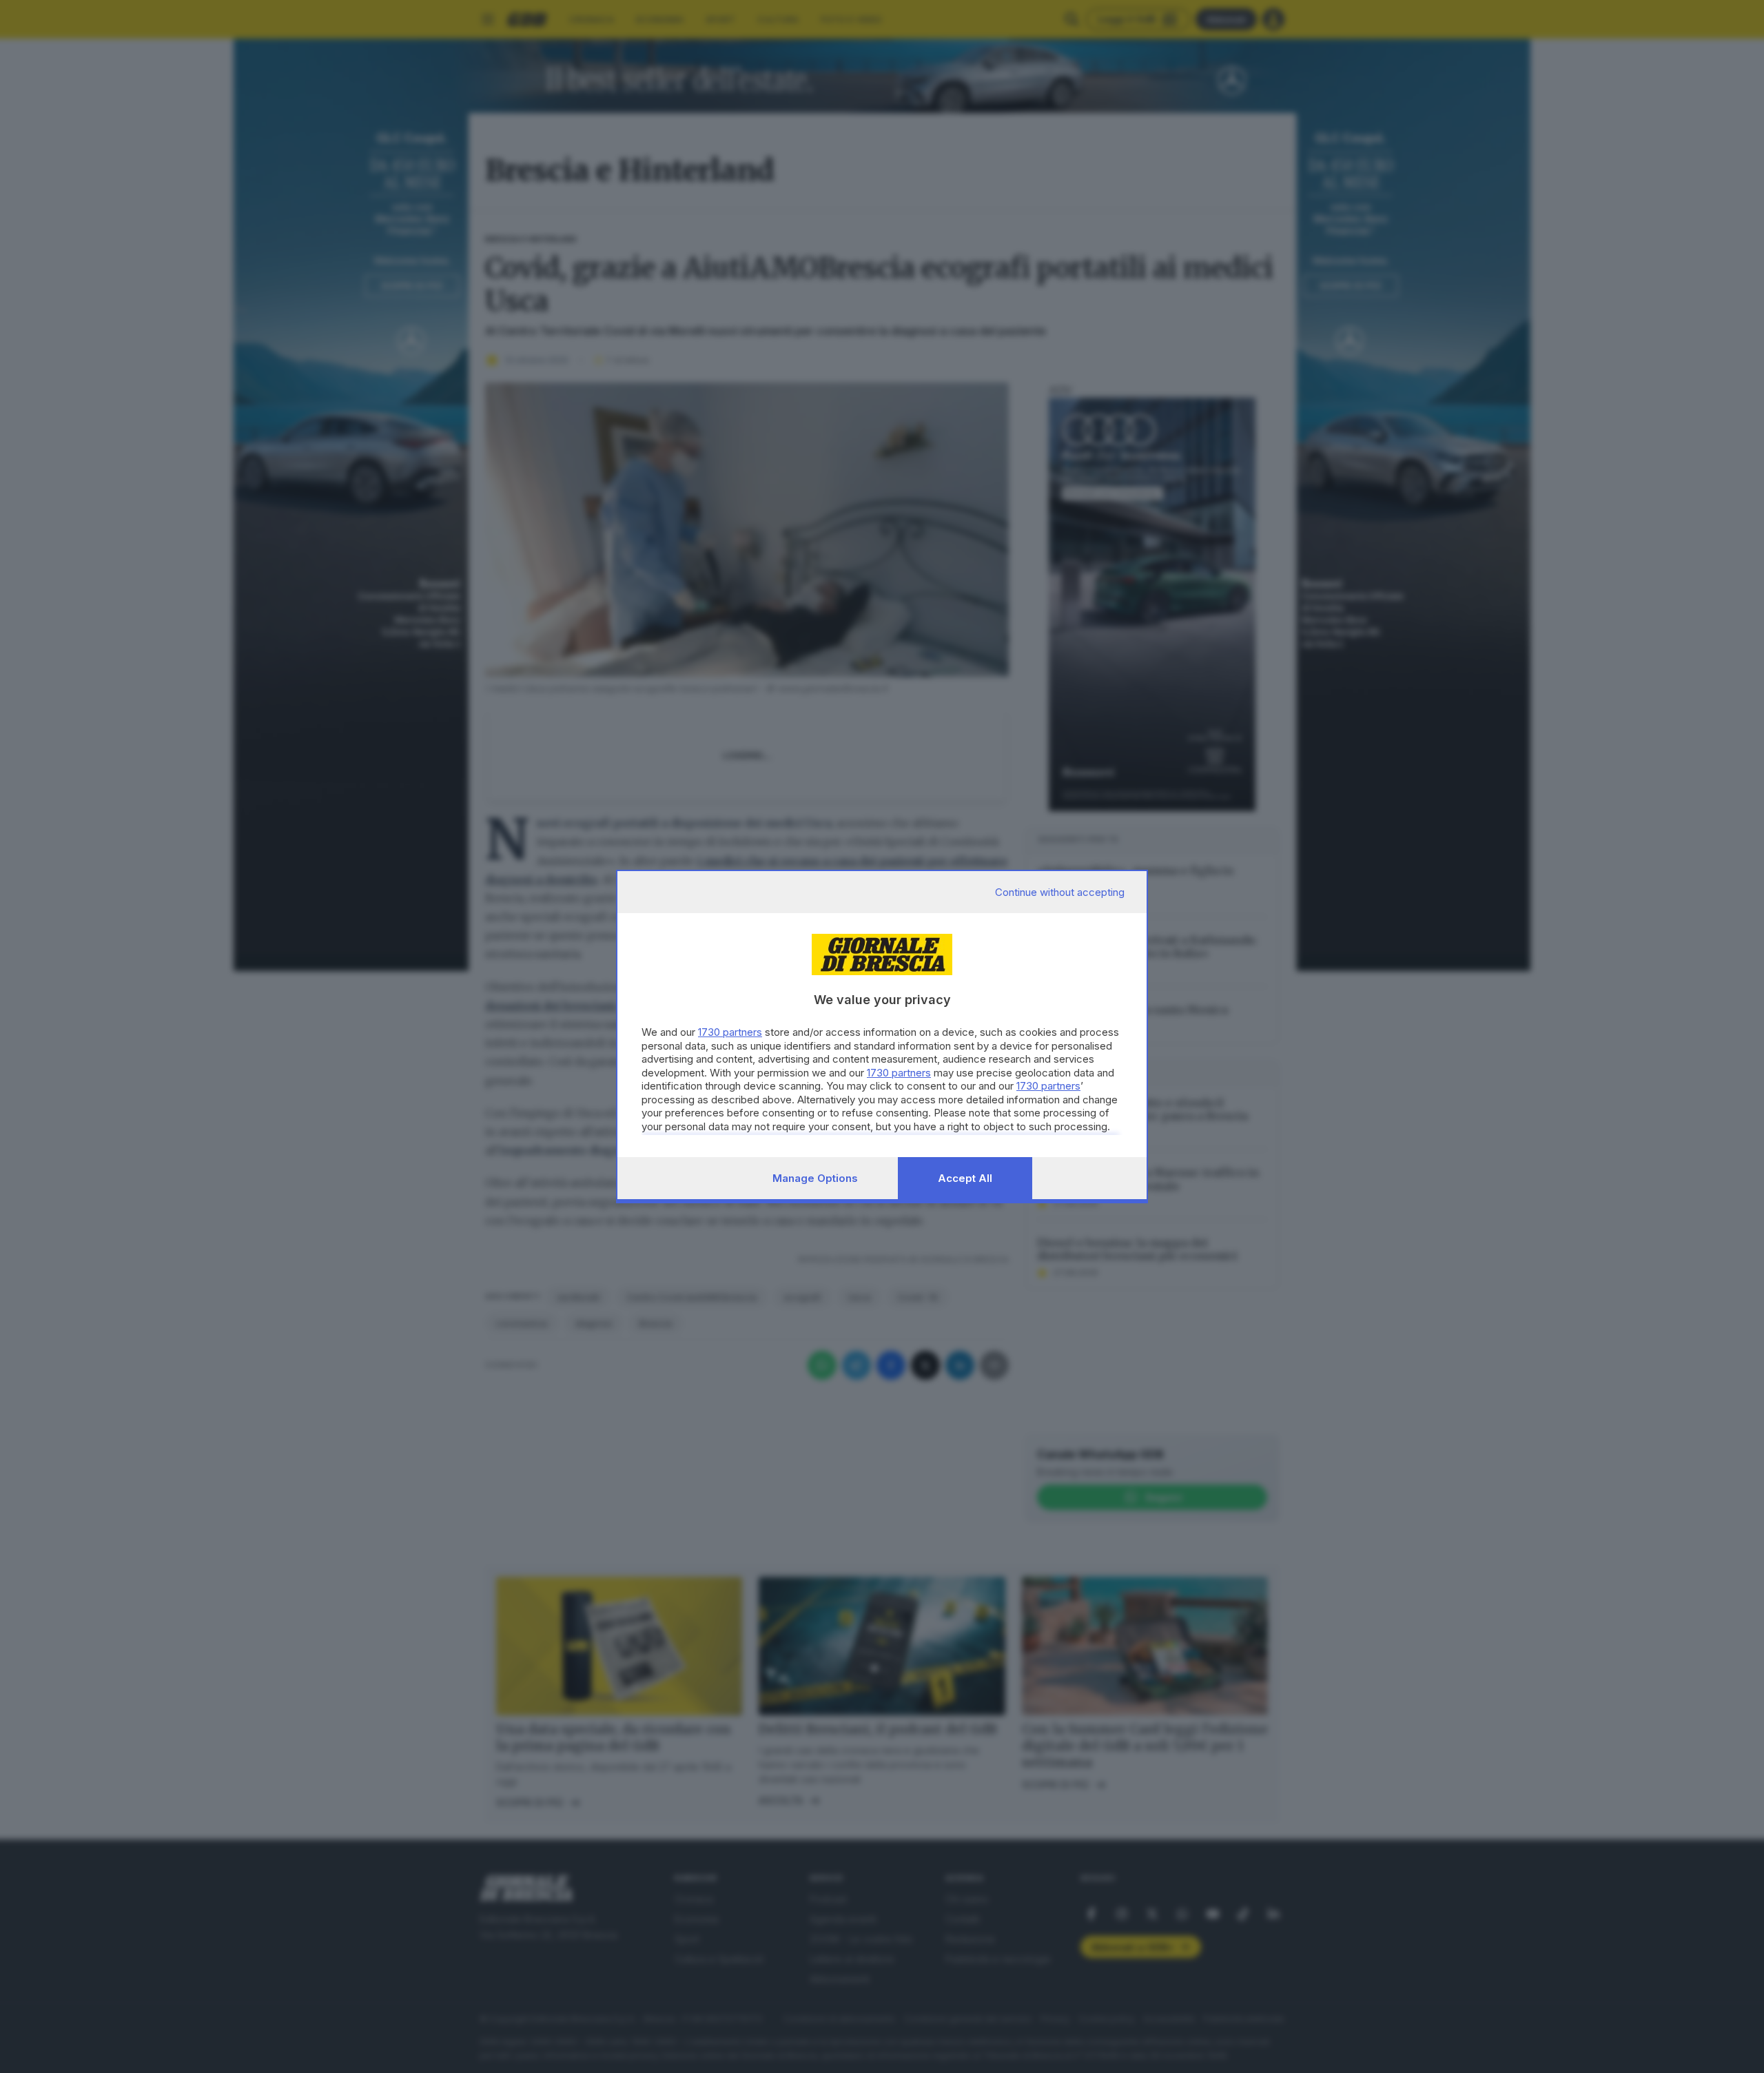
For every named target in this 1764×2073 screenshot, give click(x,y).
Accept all (965, 1178)
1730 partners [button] (730, 1032)
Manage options (815, 1178)
